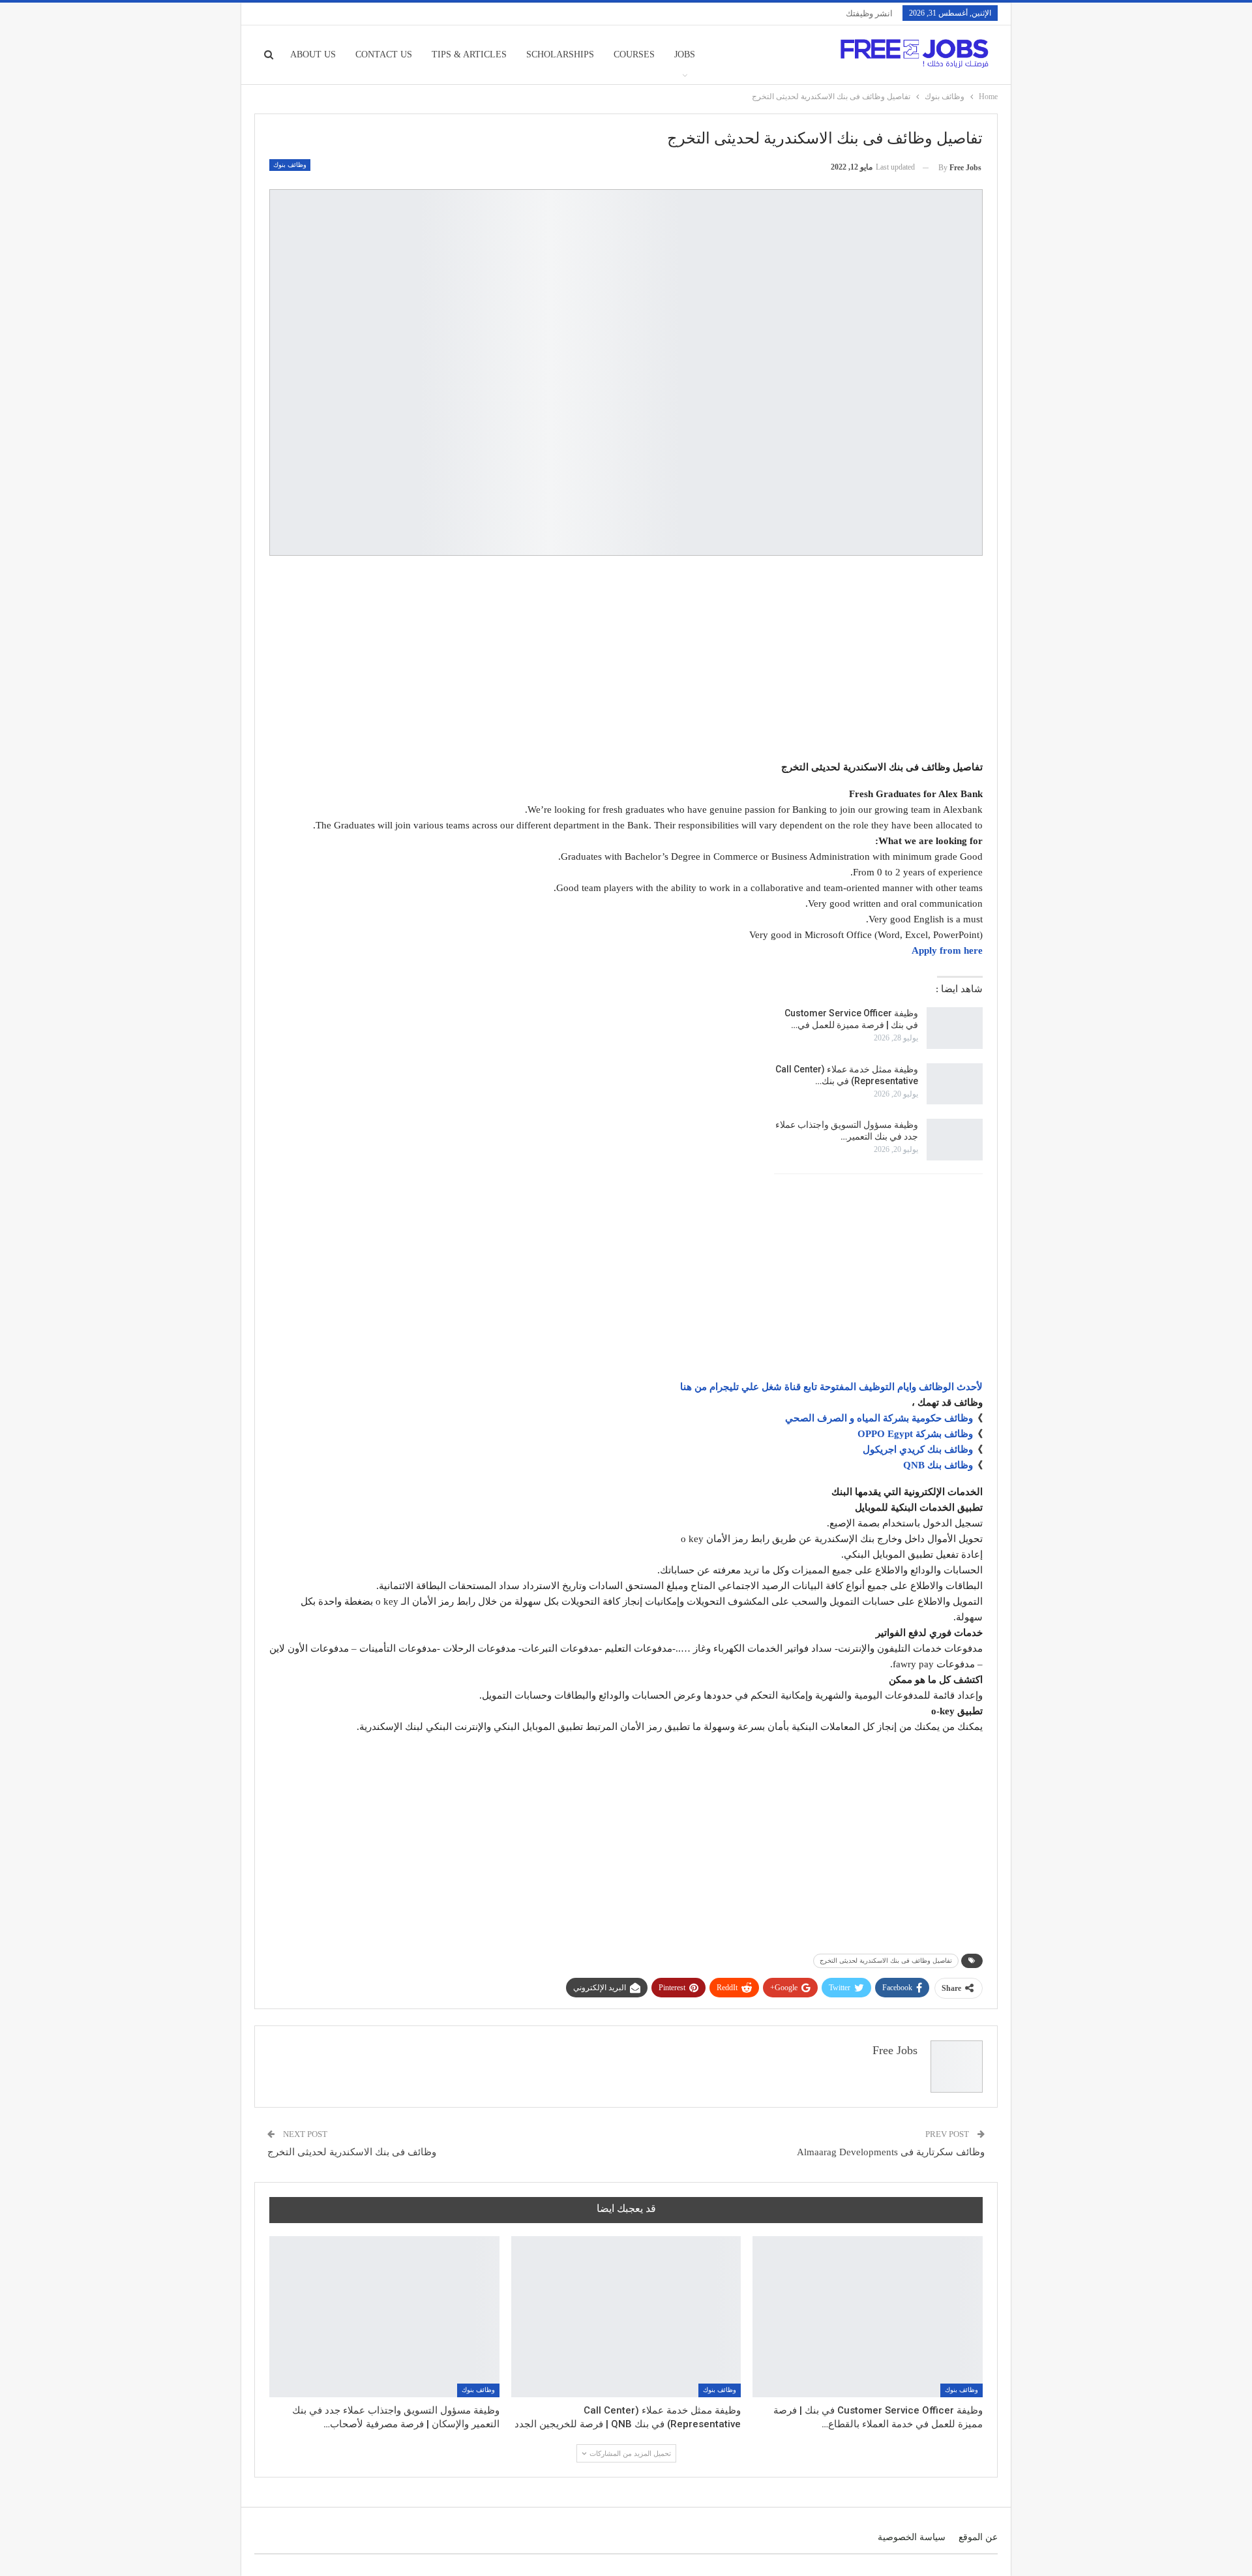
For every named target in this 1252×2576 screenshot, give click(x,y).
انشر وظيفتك (869, 13)
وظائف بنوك (290, 165)
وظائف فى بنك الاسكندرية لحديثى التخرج (352, 2152)
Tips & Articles (469, 54)
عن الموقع (978, 2537)
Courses (634, 54)
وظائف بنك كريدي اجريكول (918, 1449)
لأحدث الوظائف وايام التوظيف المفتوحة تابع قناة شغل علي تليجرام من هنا (831, 1387)
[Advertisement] (626, 660)
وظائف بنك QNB (938, 1465)
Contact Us (384, 54)
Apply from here (947, 950)
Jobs (685, 54)
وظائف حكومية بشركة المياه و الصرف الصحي (879, 1418)
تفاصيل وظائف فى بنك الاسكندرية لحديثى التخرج (886, 1961)
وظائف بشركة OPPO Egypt (915, 1434)
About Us (313, 54)
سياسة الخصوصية (912, 2537)
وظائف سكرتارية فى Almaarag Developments (891, 2152)
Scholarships (560, 54)
